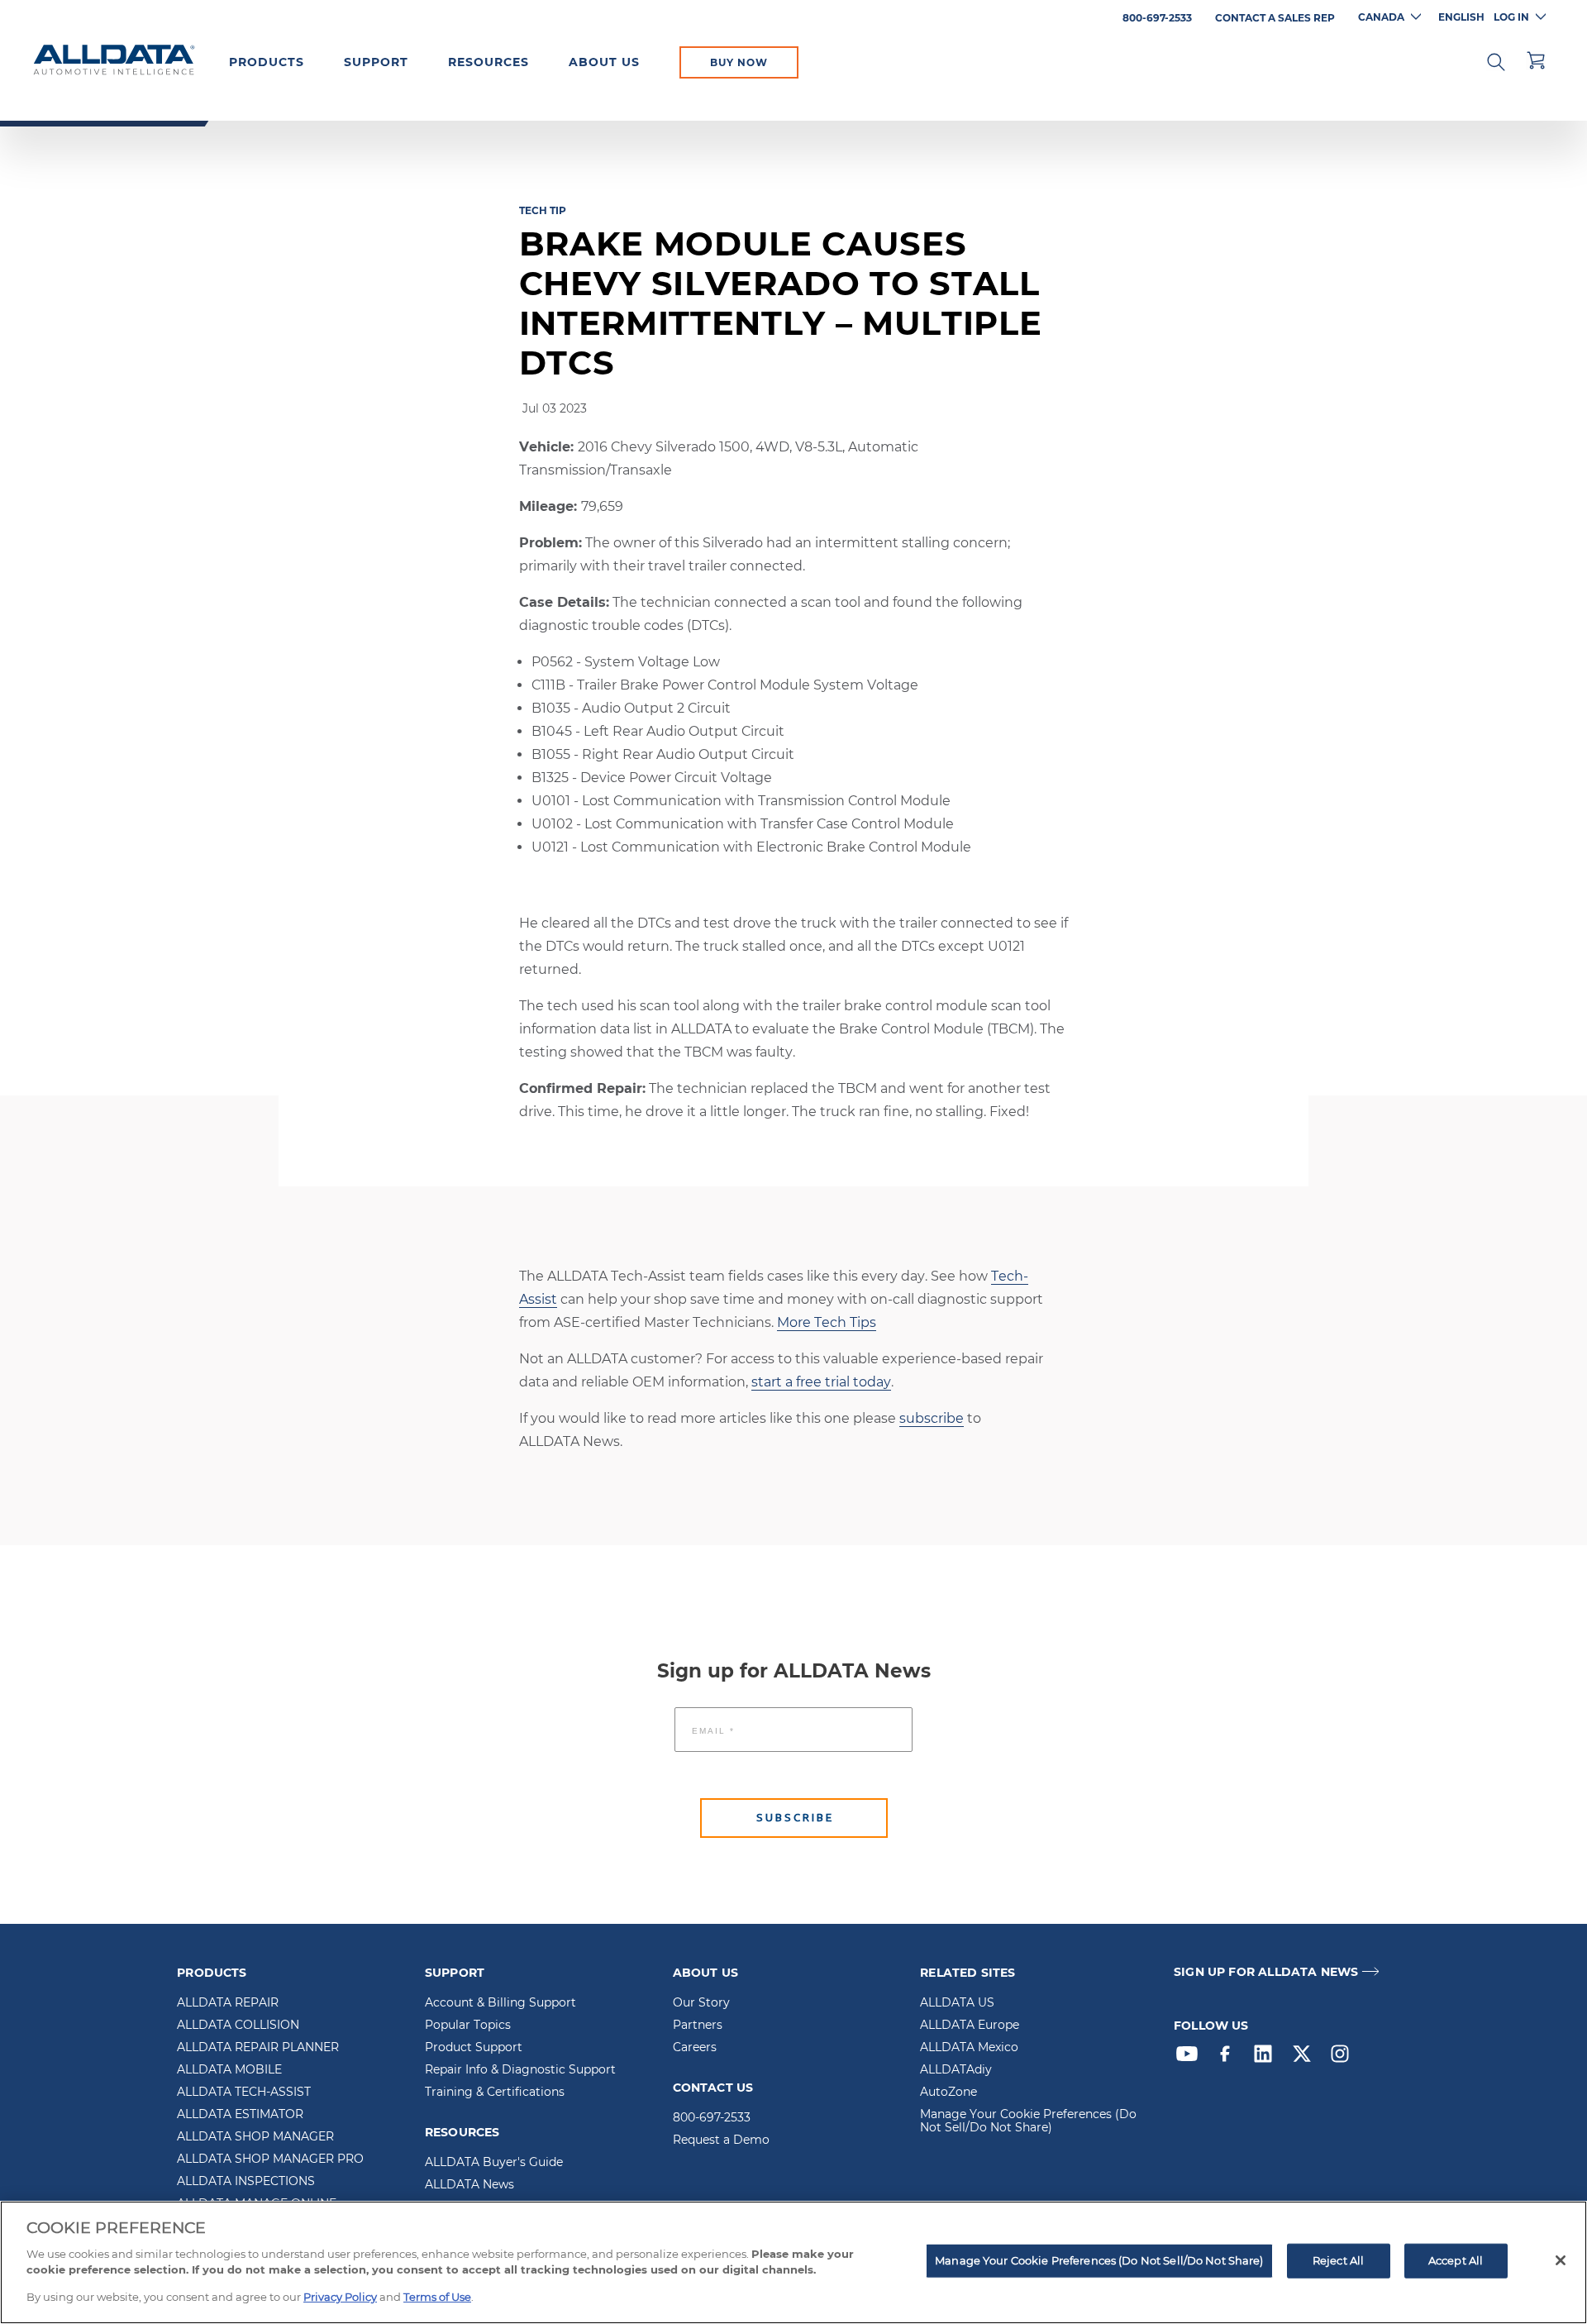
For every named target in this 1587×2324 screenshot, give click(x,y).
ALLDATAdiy (956, 2070)
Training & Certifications (495, 2093)
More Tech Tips (827, 1322)
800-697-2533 (712, 2118)
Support (376, 62)
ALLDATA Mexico (969, 2048)
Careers (695, 2048)
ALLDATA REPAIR (228, 2003)
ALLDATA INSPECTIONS (246, 2182)
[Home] (114, 61)
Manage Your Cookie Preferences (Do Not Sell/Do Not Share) (1028, 2121)
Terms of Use (437, 2296)
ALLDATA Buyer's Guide (494, 2163)
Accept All (1456, 2260)
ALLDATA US (957, 2003)
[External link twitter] (1306, 2058)
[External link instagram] (1344, 2058)
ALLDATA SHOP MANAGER (255, 2137)
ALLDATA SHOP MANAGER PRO (270, 2159)
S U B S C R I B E (794, 1818)
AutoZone (948, 2093)
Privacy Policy (340, 2296)
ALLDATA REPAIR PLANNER (258, 2048)
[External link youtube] (1191, 2058)
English (1461, 17)
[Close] (1561, 2260)
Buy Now (739, 62)
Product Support (474, 2048)
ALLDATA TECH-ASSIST (244, 2093)
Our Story (701, 2003)
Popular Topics (468, 2026)
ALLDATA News (469, 2185)
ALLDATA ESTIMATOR (240, 2115)
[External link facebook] (1229, 2058)
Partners (698, 2026)
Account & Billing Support (500, 2003)
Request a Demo (721, 2140)
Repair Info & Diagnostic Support (520, 2070)
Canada (1381, 17)
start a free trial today (821, 1382)
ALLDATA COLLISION (238, 2026)
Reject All (1338, 2260)
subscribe (932, 1418)
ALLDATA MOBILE (229, 2070)
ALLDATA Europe (970, 2026)
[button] (1496, 60)
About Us (604, 62)
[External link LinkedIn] (1267, 2058)
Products (267, 62)
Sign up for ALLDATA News (1266, 1972)
